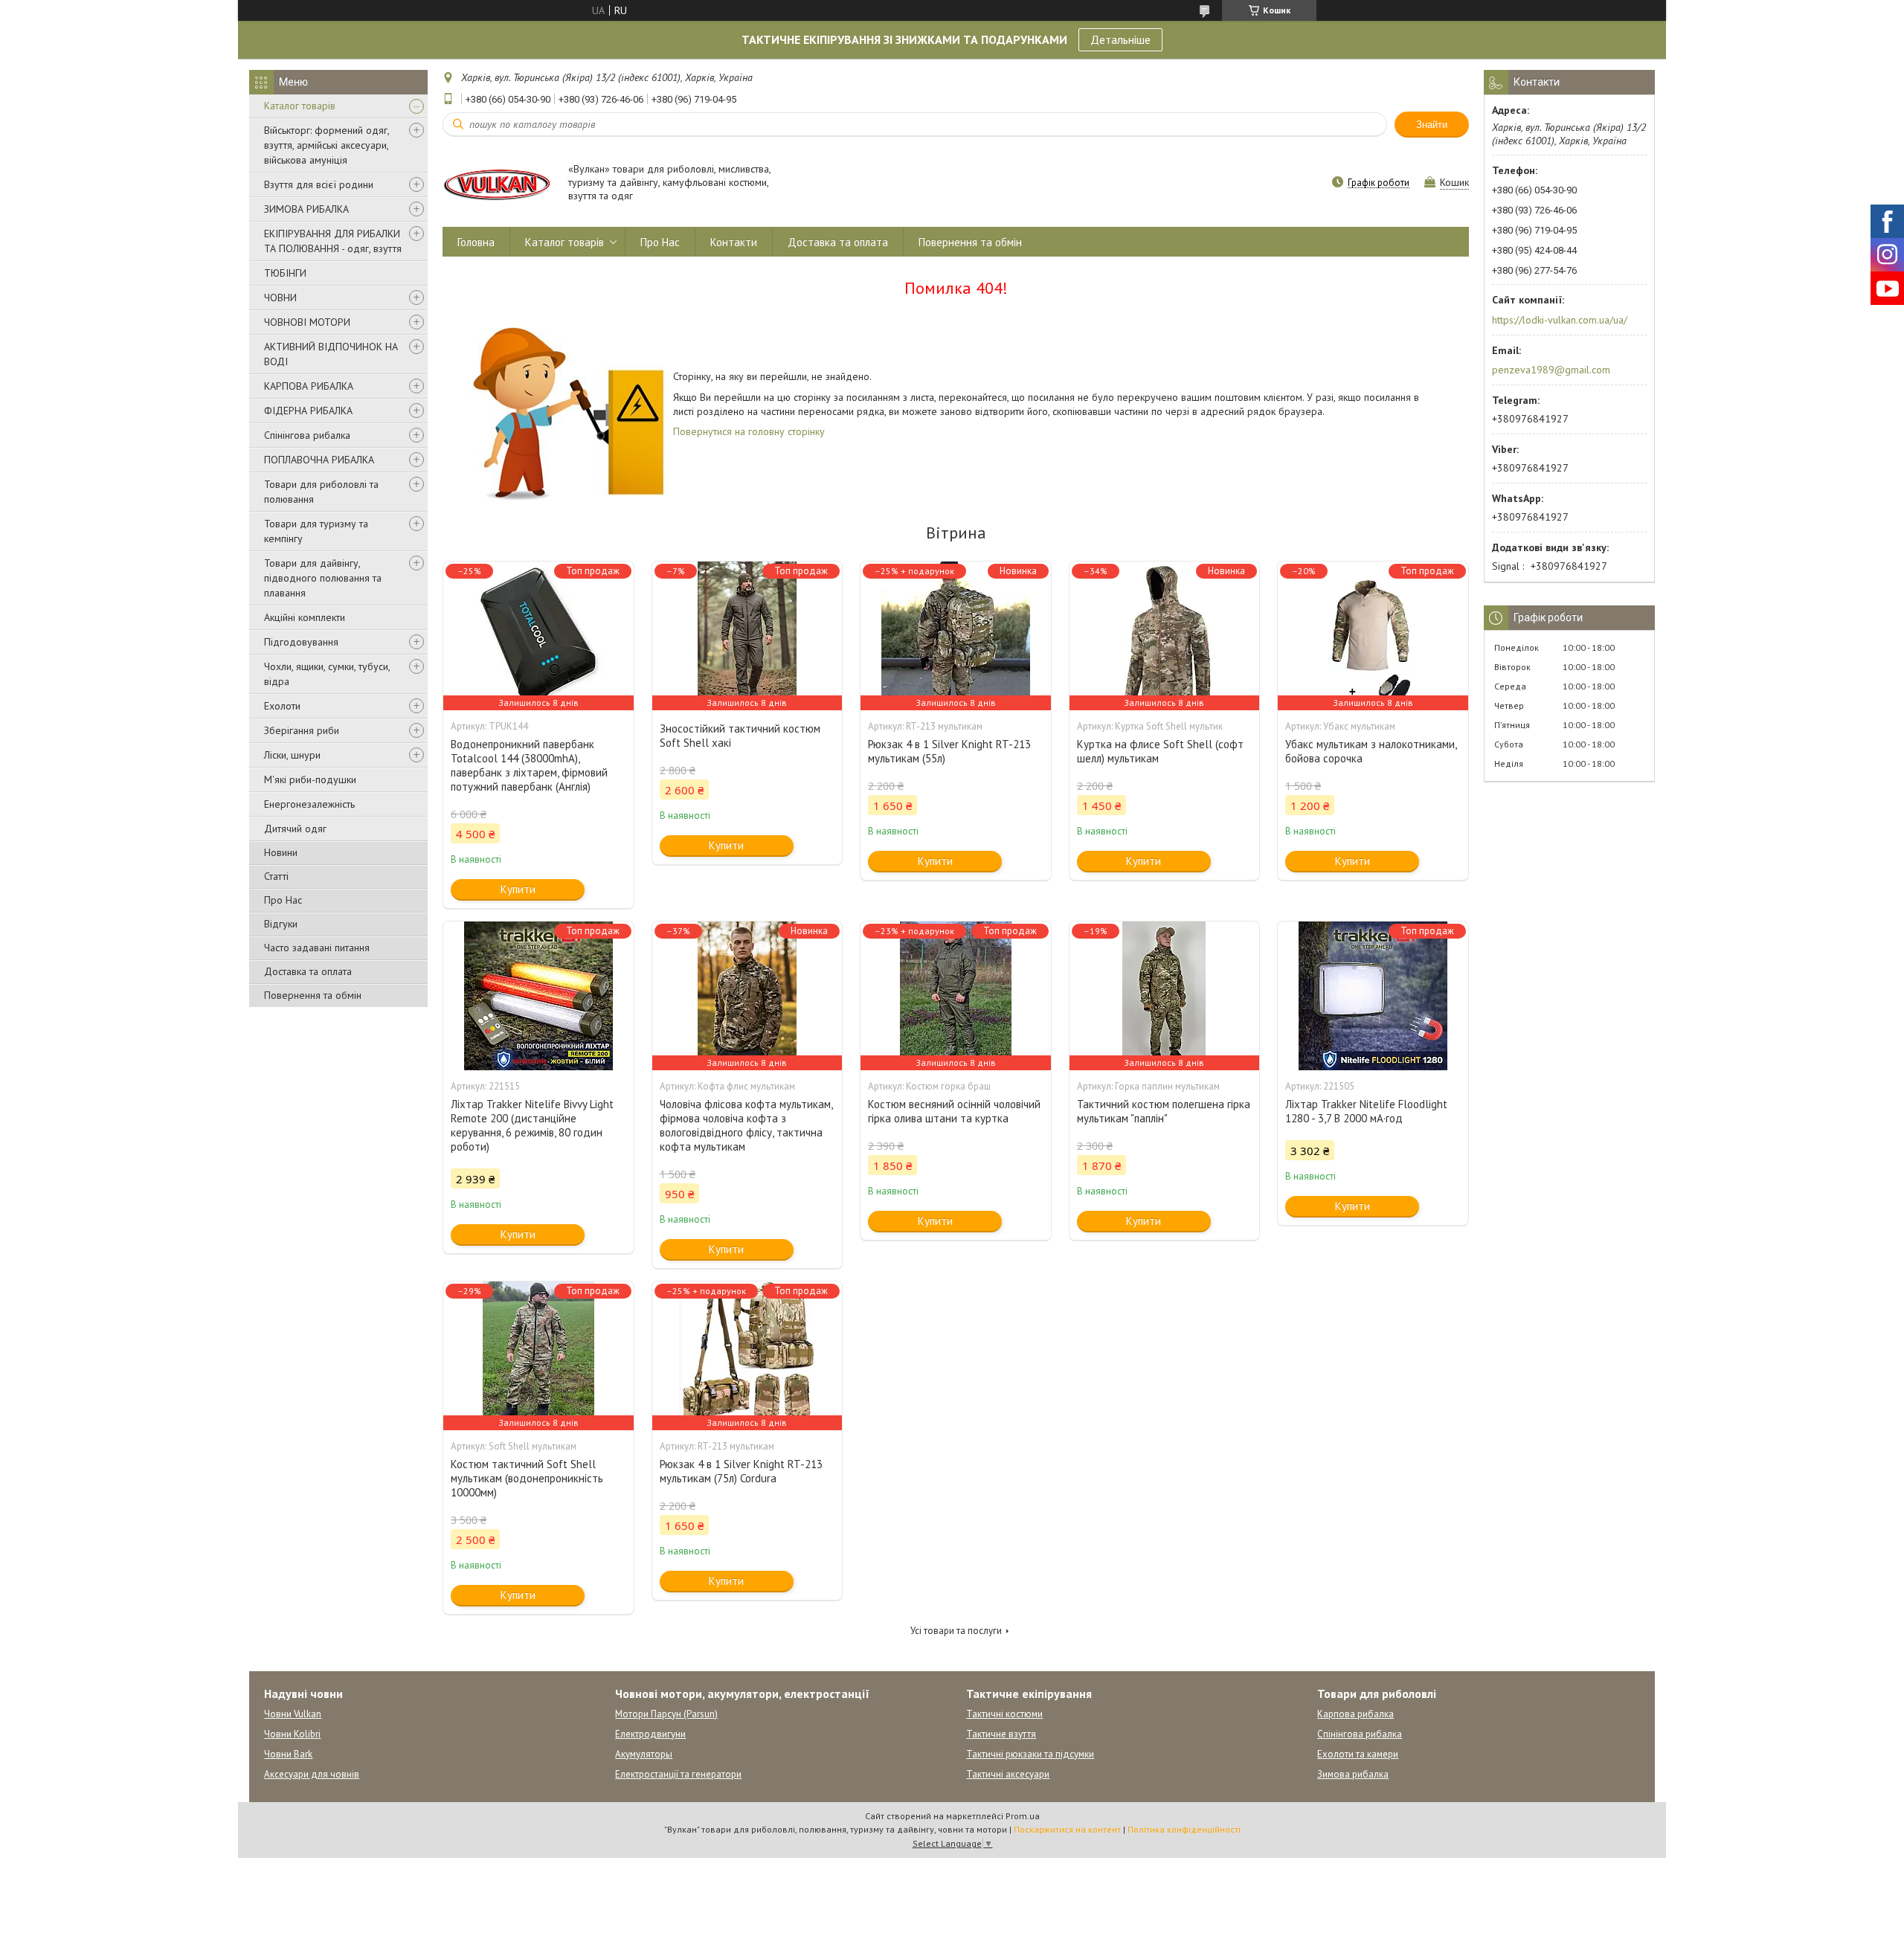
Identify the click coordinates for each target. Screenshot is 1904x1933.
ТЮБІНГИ (285, 273)
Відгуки (281, 924)
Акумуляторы (644, 1754)
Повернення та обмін (313, 995)
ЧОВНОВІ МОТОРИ (307, 322)
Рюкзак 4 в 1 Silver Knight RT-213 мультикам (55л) (949, 751)
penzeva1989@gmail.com (1551, 370)
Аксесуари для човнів (312, 1774)
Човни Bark (288, 1754)
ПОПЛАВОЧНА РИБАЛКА (319, 460)
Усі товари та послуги (956, 1631)
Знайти (1432, 125)
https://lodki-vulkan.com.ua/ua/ (1560, 320)
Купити (518, 889)
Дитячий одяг (295, 829)
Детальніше (1120, 39)
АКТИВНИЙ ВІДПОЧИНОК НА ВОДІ (331, 354)
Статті (276, 876)
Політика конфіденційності (1184, 1829)
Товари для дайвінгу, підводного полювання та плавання (323, 578)
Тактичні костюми (1004, 1714)
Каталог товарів (300, 106)
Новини (281, 852)
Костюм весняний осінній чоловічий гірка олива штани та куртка (954, 1111)
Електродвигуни (650, 1734)
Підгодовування (301, 642)
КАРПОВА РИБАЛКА (309, 386)
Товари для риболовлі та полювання (321, 492)
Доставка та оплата (308, 971)
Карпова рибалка (1355, 1714)
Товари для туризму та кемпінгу (316, 531)
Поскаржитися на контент (1067, 1829)
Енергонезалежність (309, 804)
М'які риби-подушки (310, 779)
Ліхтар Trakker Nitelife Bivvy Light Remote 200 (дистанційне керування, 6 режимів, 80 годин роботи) (532, 1125)
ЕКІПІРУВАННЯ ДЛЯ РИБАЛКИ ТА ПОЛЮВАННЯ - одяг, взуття (333, 241)
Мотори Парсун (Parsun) (666, 1714)
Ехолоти (282, 706)
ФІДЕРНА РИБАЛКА (308, 411)
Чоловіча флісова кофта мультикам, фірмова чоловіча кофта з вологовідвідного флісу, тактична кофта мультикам (746, 1125)
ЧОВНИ (280, 297)
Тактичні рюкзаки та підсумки (1030, 1754)
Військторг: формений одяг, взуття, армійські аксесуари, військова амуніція (327, 145)
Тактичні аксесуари (1008, 1774)
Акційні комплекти (305, 617)
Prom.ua (1023, 1816)
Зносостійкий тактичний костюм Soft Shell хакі (740, 736)
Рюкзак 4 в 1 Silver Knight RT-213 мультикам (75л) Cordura (741, 1471)
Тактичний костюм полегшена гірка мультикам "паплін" (1164, 1111)
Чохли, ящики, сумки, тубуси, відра (327, 674)
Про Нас (283, 900)
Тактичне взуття (1001, 1734)
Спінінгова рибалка (307, 435)
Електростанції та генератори (678, 1774)
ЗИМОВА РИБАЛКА (306, 209)
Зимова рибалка (1353, 1774)
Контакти (734, 242)
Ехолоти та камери (1358, 1754)
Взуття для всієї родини (319, 184)
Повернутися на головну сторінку (749, 431)
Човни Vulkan (293, 1714)
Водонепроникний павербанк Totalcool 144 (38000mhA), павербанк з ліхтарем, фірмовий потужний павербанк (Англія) (529, 765)
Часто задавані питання (317, 948)
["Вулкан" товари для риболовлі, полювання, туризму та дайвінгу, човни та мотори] (498, 183)
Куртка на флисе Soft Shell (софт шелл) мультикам (1160, 751)
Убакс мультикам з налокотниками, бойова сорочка (1371, 751)
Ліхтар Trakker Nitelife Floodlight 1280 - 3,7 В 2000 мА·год (1366, 1111)
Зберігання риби (302, 730)
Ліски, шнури (292, 755)
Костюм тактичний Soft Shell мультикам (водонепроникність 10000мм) (527, 1478)
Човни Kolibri (292, 1734)
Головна (476, 242)
